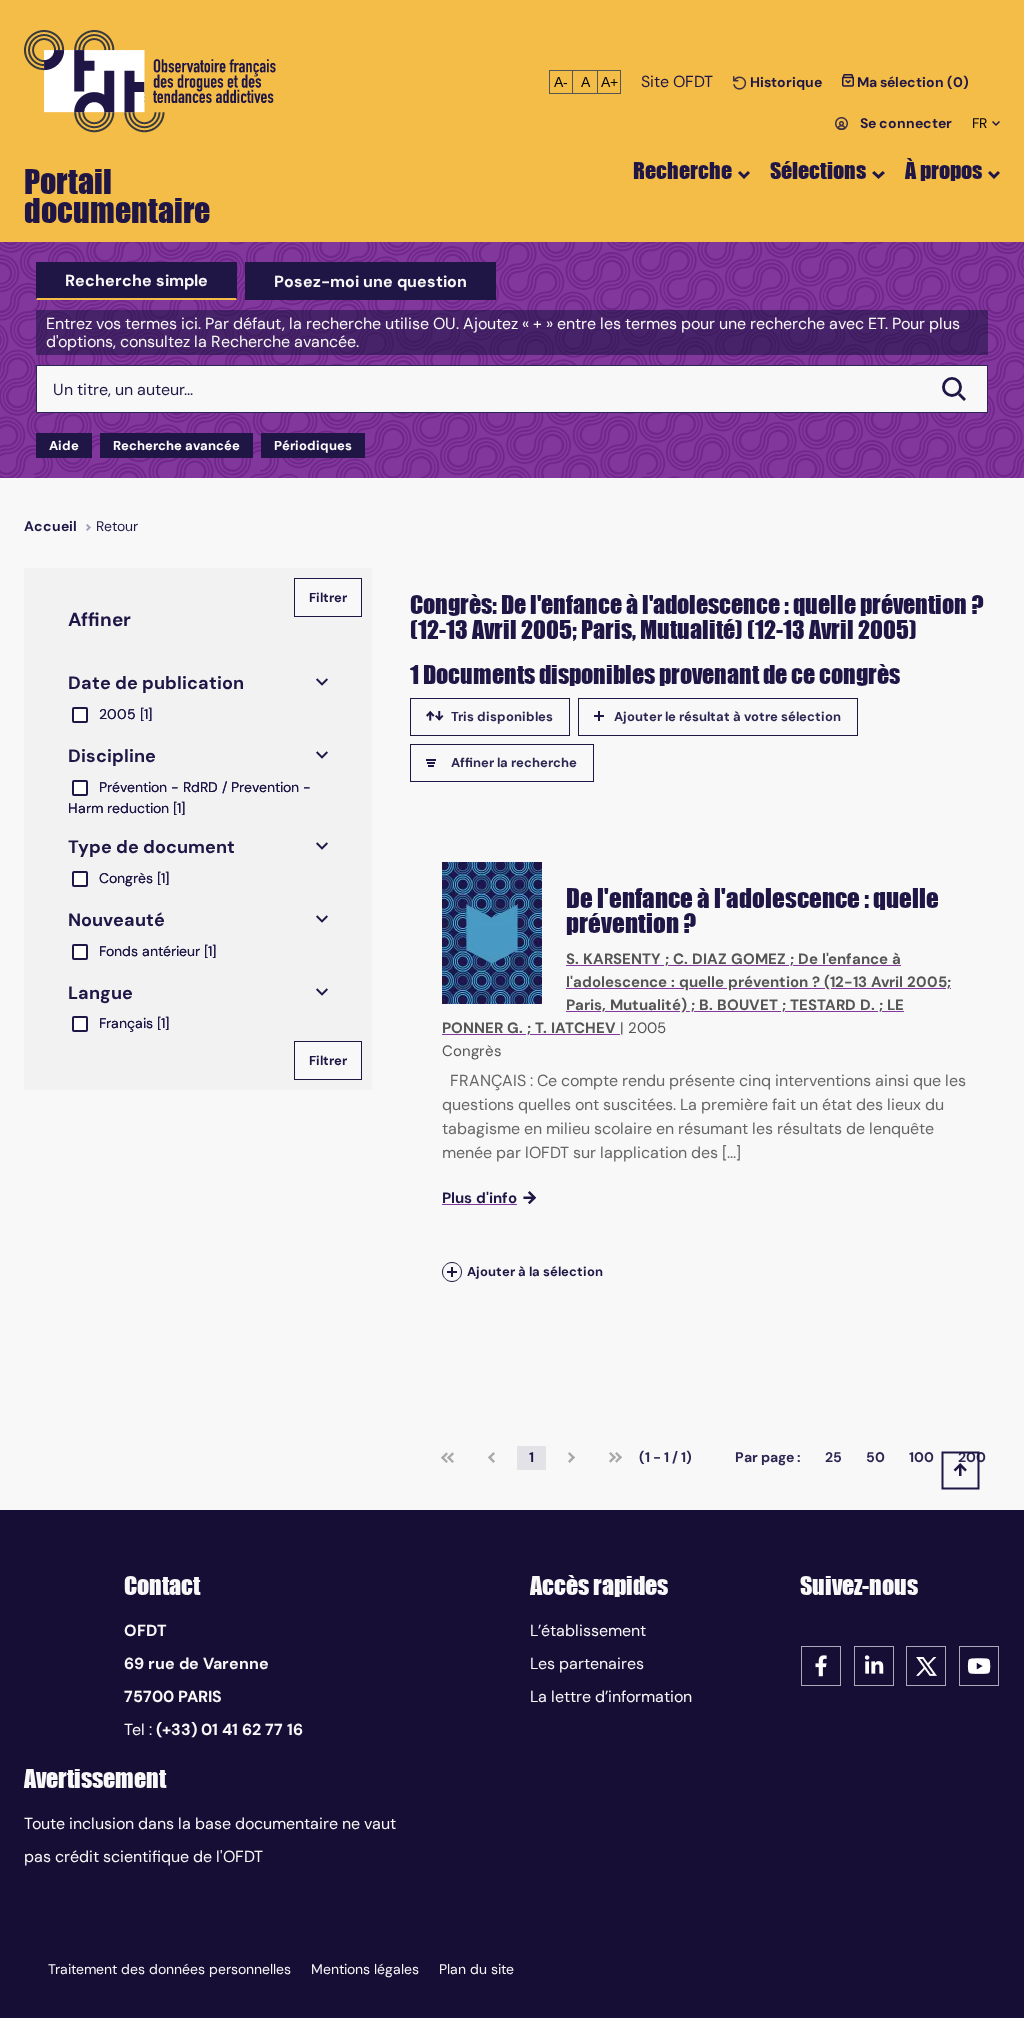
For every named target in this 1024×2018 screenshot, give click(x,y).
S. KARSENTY (613, 959)
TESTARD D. (832, 1005)
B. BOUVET (738, 1005)
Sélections (818, 170)
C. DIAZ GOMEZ (729, 959)
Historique (784, 82)
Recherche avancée (176, 445)
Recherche (682, 170)
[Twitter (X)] (926, 1664)
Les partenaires (587, 1663)
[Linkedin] (874, 1664)
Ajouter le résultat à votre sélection (727, 716)
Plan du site (476, 1969)
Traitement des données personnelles (169, 1969)
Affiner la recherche (514, 762)
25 (833, 1457)
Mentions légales (365, 1969)
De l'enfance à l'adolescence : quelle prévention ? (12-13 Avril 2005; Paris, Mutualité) (758, 982)
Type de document (151, 847)
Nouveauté (116, 920)
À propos (943, 170)
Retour (117, 526)
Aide (64, 445)
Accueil (50, 526)
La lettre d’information (611, 1696)
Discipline (112, 756)
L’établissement (588, 1630)
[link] (447, 1458)
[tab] (136, 281)
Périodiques (313, 445)
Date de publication (156, 683)
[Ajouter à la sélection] (452, 1271)
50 (875, 1457)
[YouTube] (979, 1664)
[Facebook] (821, 1664)
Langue (100, 993)
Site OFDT (677, 81)
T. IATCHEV (575, 1028)
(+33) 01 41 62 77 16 (229, 1729)
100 (921, 1457)
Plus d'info (479, 1198)
